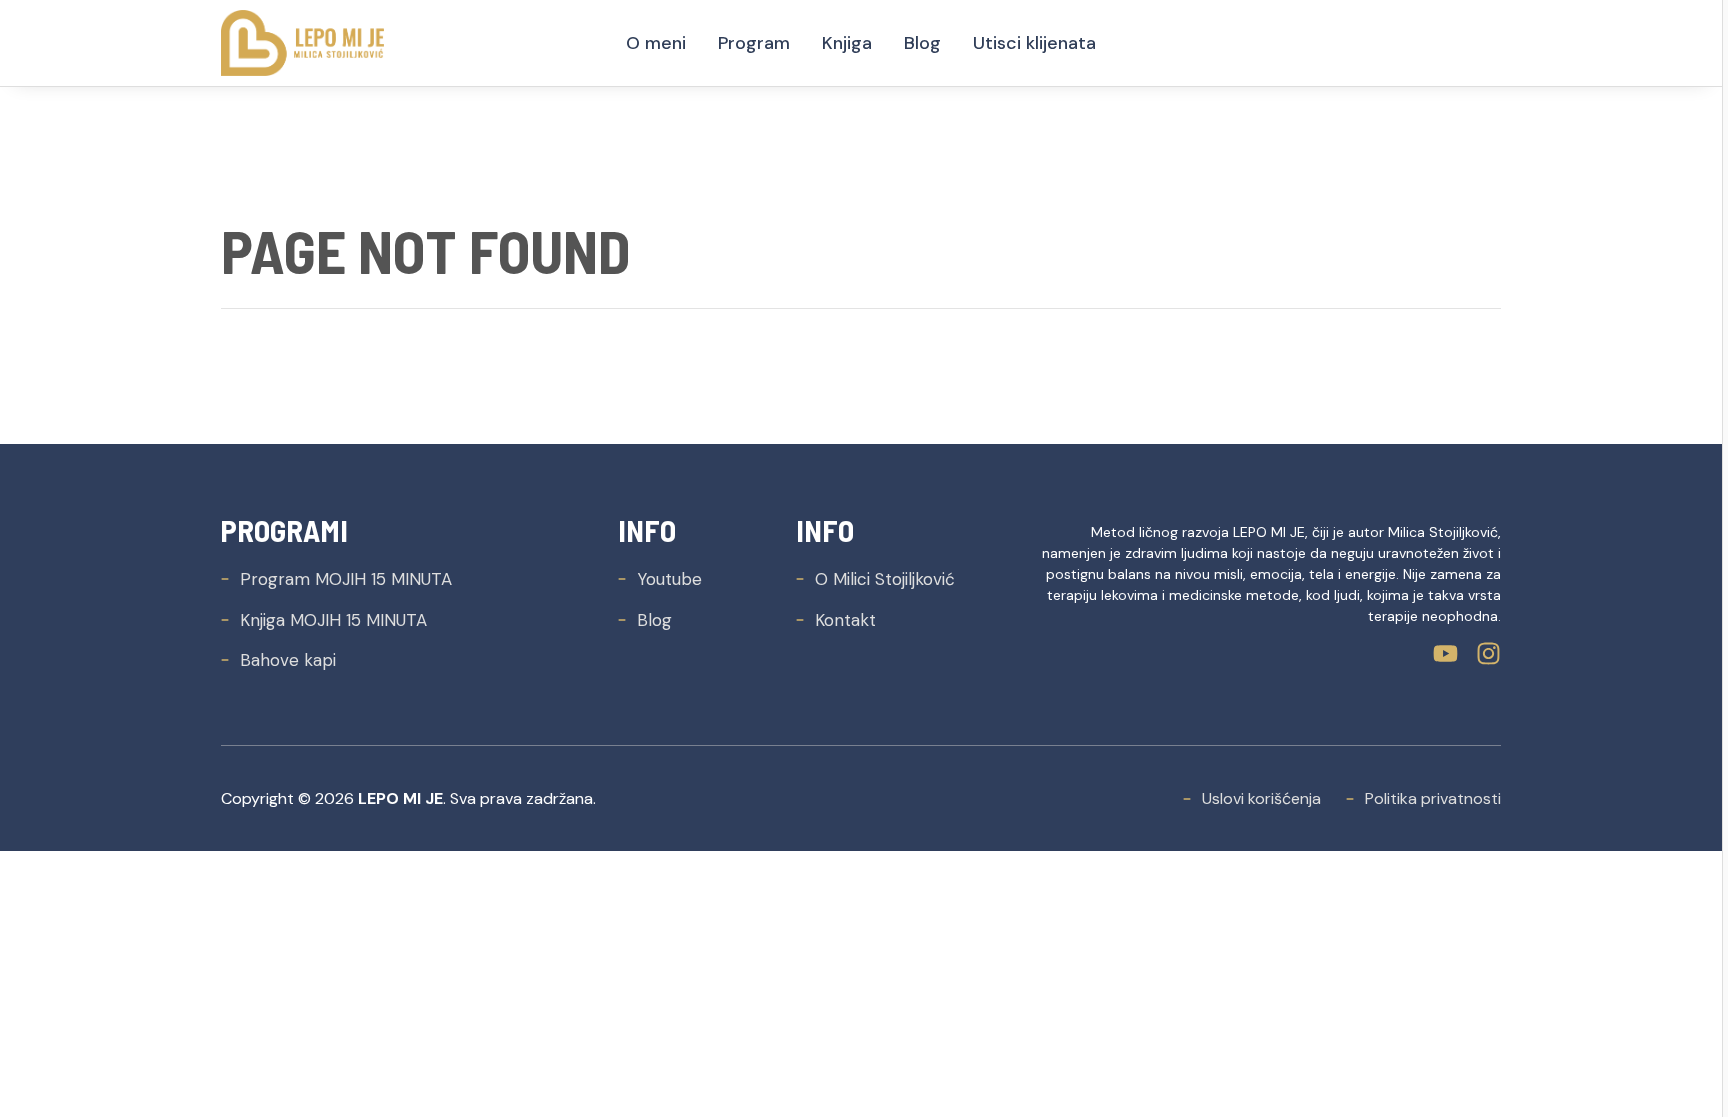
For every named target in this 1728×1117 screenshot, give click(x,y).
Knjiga (847, 43)
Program (754, 43)
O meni (656, 43)
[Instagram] (1488, 653)
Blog (922, 43)
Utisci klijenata (1034, 43)
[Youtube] (1445, 653)
